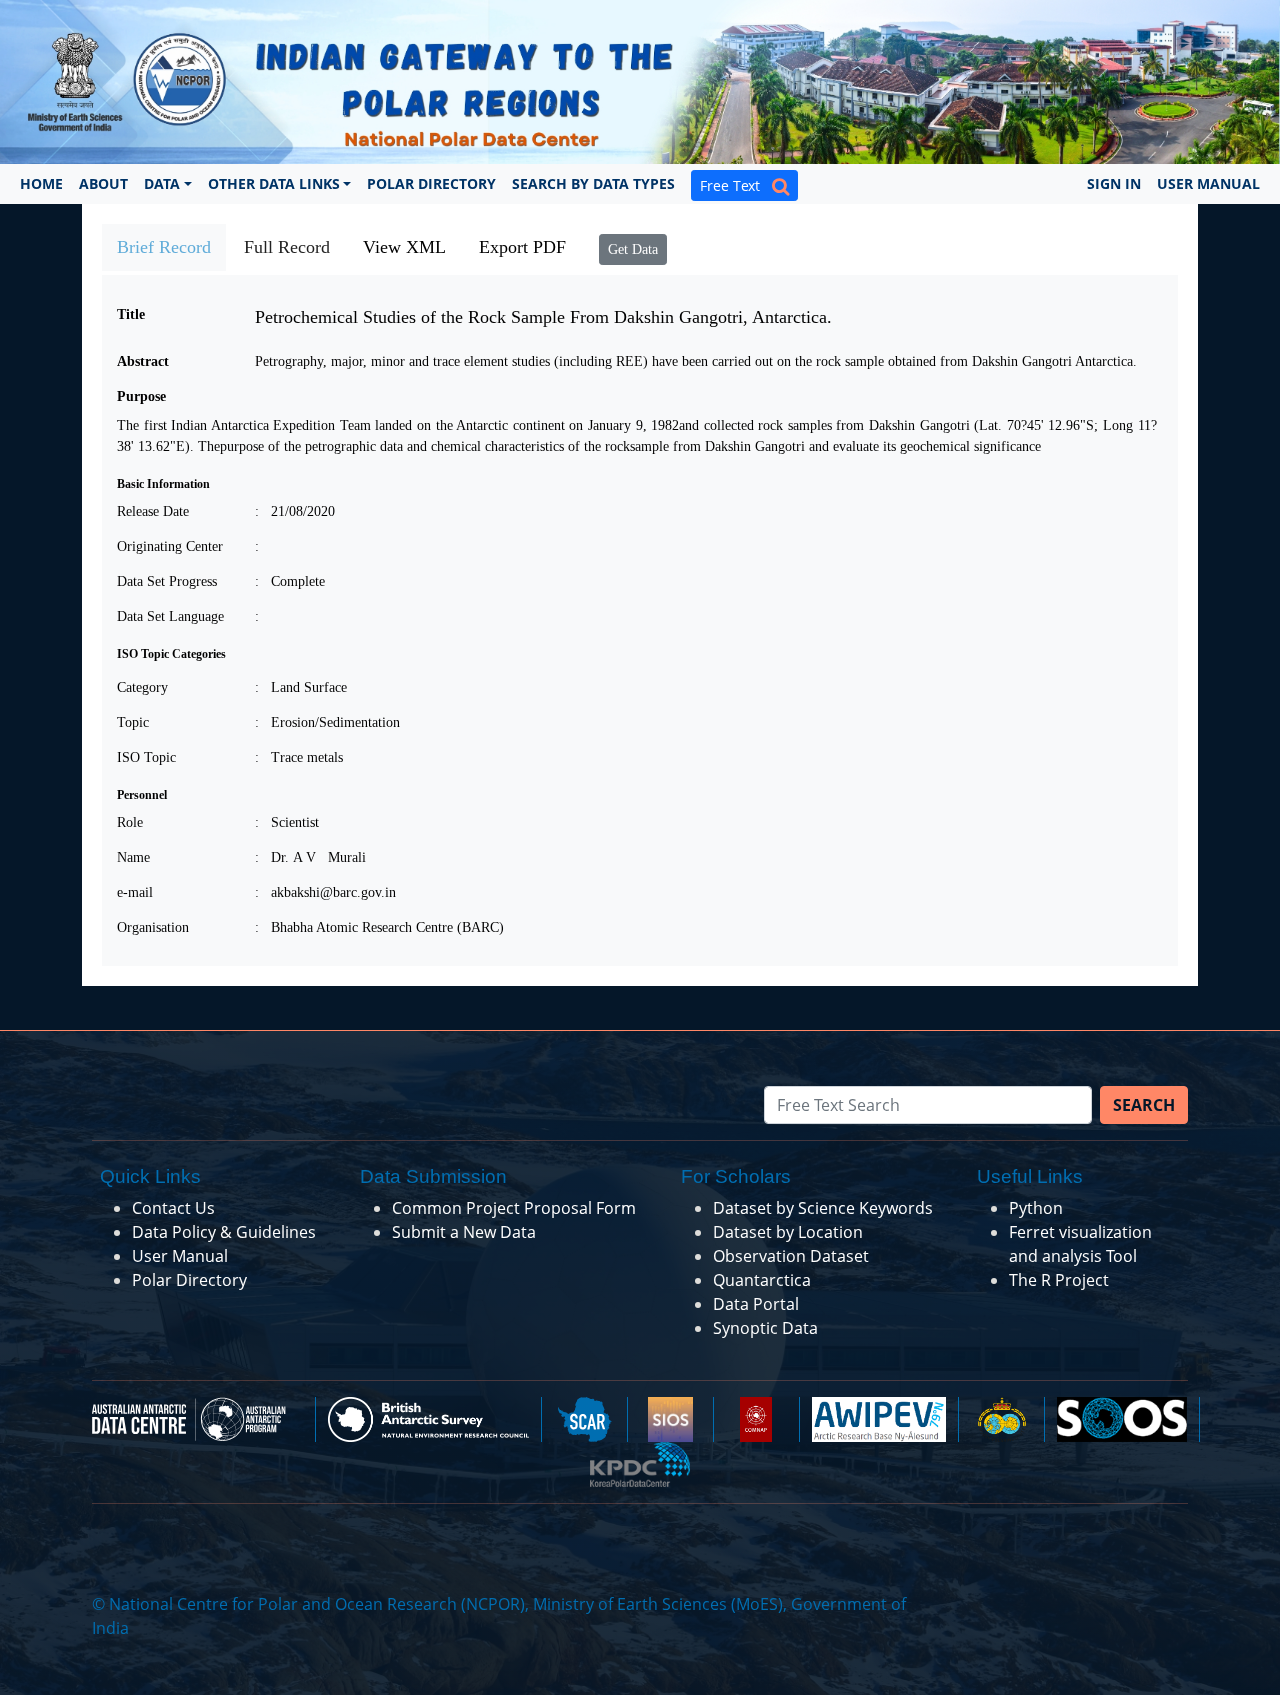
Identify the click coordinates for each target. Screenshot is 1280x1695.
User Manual (1208, 183)
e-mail (135, 892)
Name (133, 857)
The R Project (1059, 1280)
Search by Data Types (593, 183)
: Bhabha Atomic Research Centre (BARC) (379, 927)
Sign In (1114, 183)
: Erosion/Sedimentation (327, 722)
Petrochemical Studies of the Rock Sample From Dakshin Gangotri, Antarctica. (543, 317)
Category (142, 687)
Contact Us (173, 1208)
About (103, 183)
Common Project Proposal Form (514, 1208)
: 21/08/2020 (295, 511)
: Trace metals (299, 757)
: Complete (290, 581)
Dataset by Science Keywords (823, 1208)
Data (162, 183)
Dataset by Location (788, 1232)
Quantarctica (762, 1280)
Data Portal (756, 1304)
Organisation (153, 927)
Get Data (633, 249)
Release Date (153, 511)
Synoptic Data (765, 1328)
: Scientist (287, 822)
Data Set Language (170, 616)
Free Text (736, 185)
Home (41, 183)
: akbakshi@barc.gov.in (325, 892)
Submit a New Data (464, 1232)
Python (1036, 1208)
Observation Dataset (791, 1256)
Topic (133, 722)
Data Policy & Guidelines (224, 1232)
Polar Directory (431, 183)
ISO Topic (146, 757)
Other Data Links (274, 183)
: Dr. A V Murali (310, 857)
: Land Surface (301, 687)
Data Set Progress (167, 581)
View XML (404, 247)
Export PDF (522, 247)
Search (1144, 1105)
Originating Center (170, 546)
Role (130, 822)
